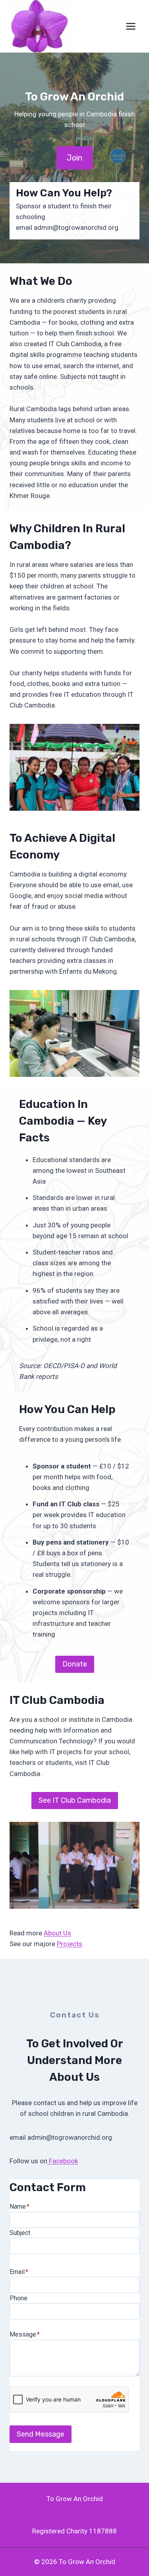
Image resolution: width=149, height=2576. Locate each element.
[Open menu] (131, 26)
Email (19, 2272)
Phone (18, 2298)
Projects (70, 1944)
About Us (57, 1933)
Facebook (63, 2161)
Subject (20, 2233)
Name (19, 2206)
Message (25, 2334)
